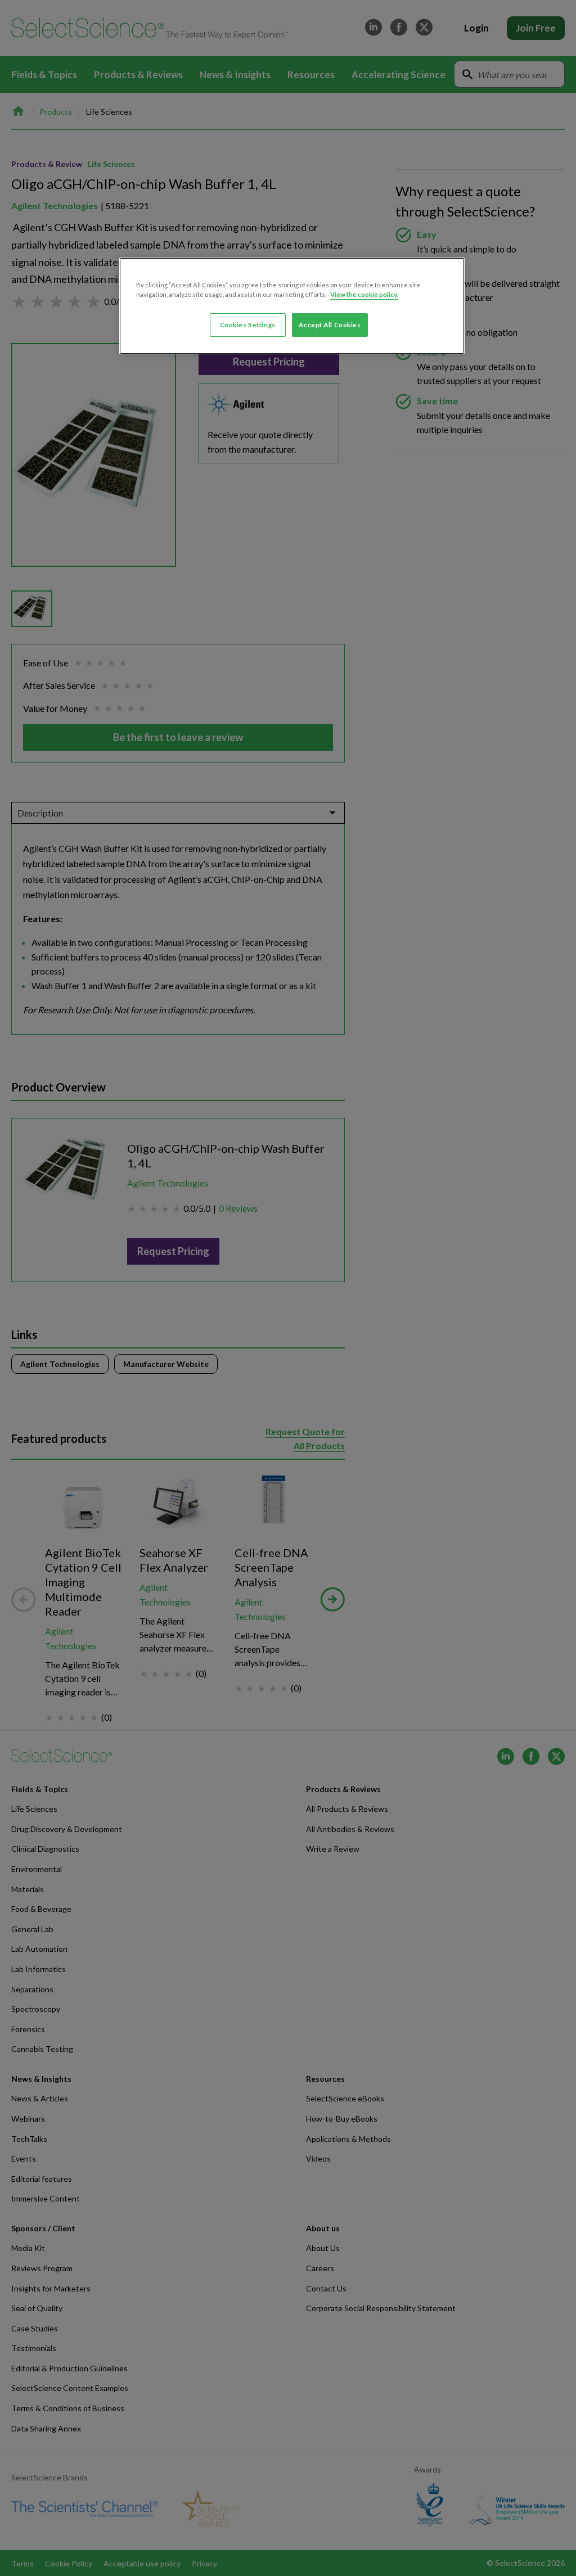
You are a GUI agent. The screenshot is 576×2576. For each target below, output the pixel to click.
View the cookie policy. (364, 294)
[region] (292, 306)
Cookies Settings (248, 325)
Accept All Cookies (330, 325)
